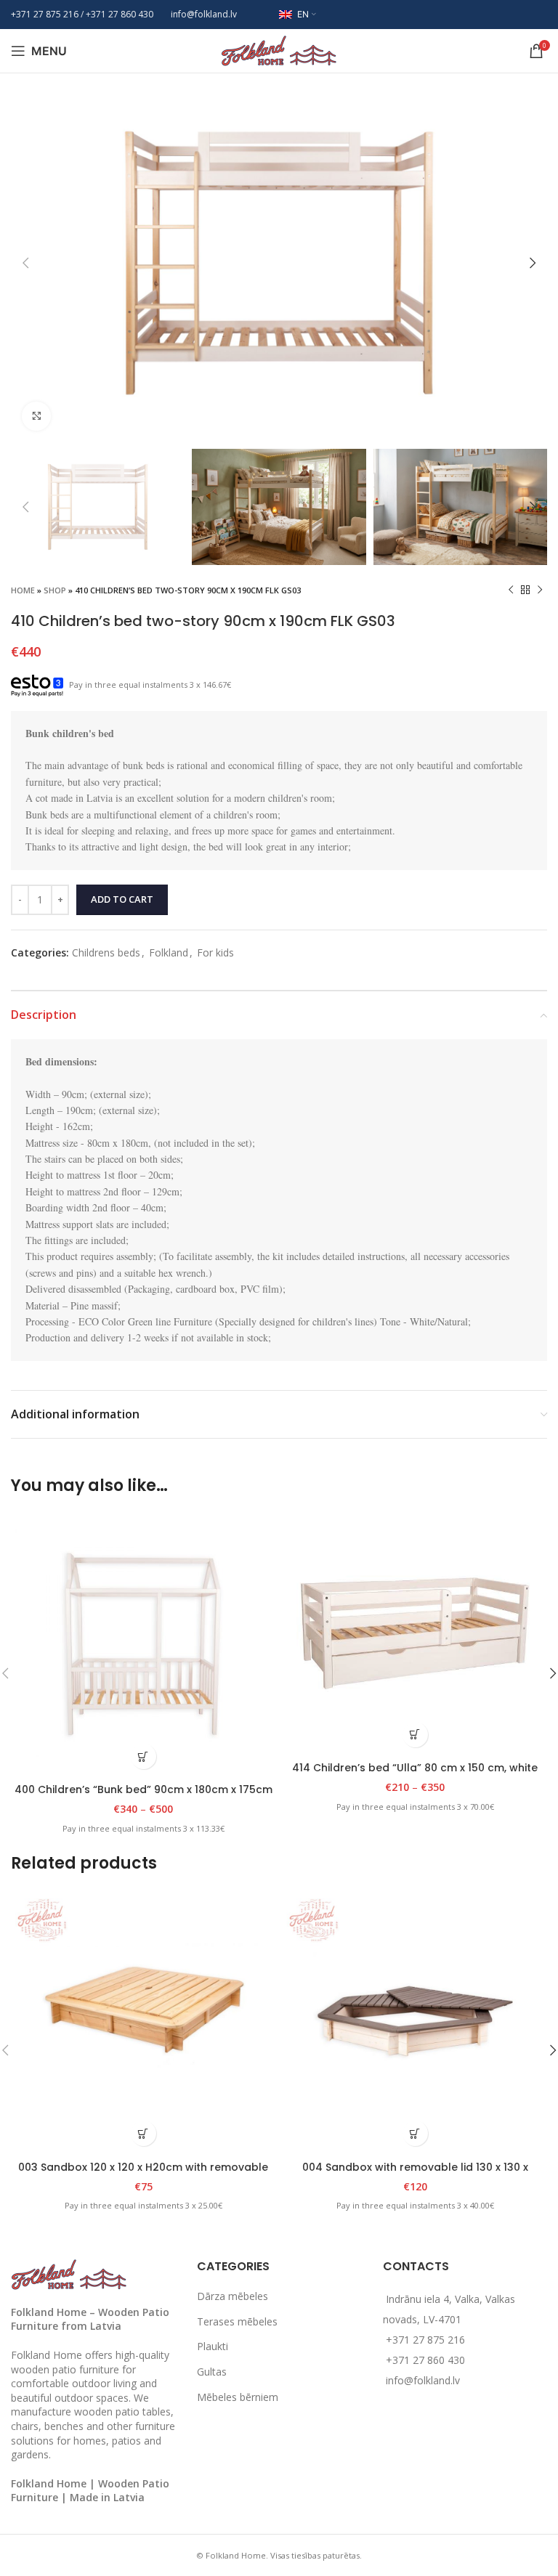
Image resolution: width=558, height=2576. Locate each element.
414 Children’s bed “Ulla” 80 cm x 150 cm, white (415, 1768)
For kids (215, 952)
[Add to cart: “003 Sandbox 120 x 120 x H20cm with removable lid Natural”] (143, 2133)
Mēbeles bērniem (238, 2397)
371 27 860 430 (122, 14)
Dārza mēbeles (232, 2296)
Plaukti (213, 2346)
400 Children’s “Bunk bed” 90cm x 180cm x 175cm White (143, 1797)
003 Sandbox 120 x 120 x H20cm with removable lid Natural (143, 2174)
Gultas (212, 2372)
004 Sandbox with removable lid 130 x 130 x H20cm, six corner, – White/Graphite (415, 2174)
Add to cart (122, 899)
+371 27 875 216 (45, 14)
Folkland (169, 952)
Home (23, 590)
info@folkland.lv (204, 14)
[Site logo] (279, 50)
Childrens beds (106, 952)
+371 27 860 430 (425, 2360)
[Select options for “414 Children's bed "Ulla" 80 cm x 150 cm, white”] (415, 1735)
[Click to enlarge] (36, 416)
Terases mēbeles (237, 2321)
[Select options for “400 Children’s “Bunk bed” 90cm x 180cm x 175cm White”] (143, 1756)
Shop (55, 590)
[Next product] (540, 590)
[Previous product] (511, 590)
